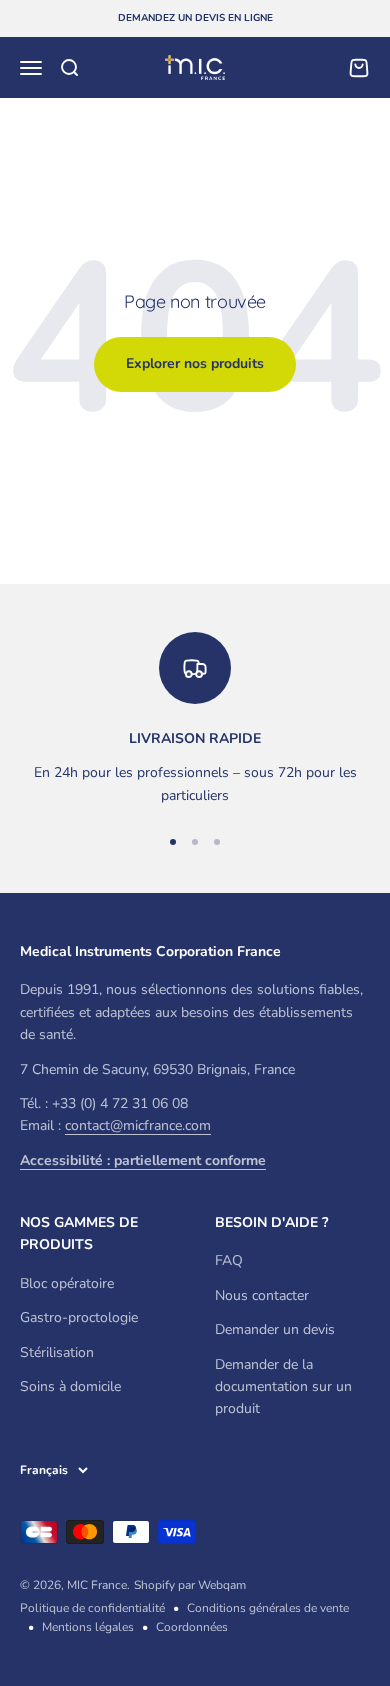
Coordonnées (192, 1627)
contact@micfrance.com (138, 1125)
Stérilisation (57, 1352)
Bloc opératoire (67, 1283)
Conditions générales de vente (268, 1608)
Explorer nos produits (195, 363)
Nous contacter (262, 1295)
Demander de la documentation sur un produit (283, 1387)
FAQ (229, 1260)
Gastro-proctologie (79, 1317)
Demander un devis (275, 1329)
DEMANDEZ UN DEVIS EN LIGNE (195, 18)
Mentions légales (88, 1627)
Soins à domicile (70, 1386)
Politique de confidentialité (92, 1608)
